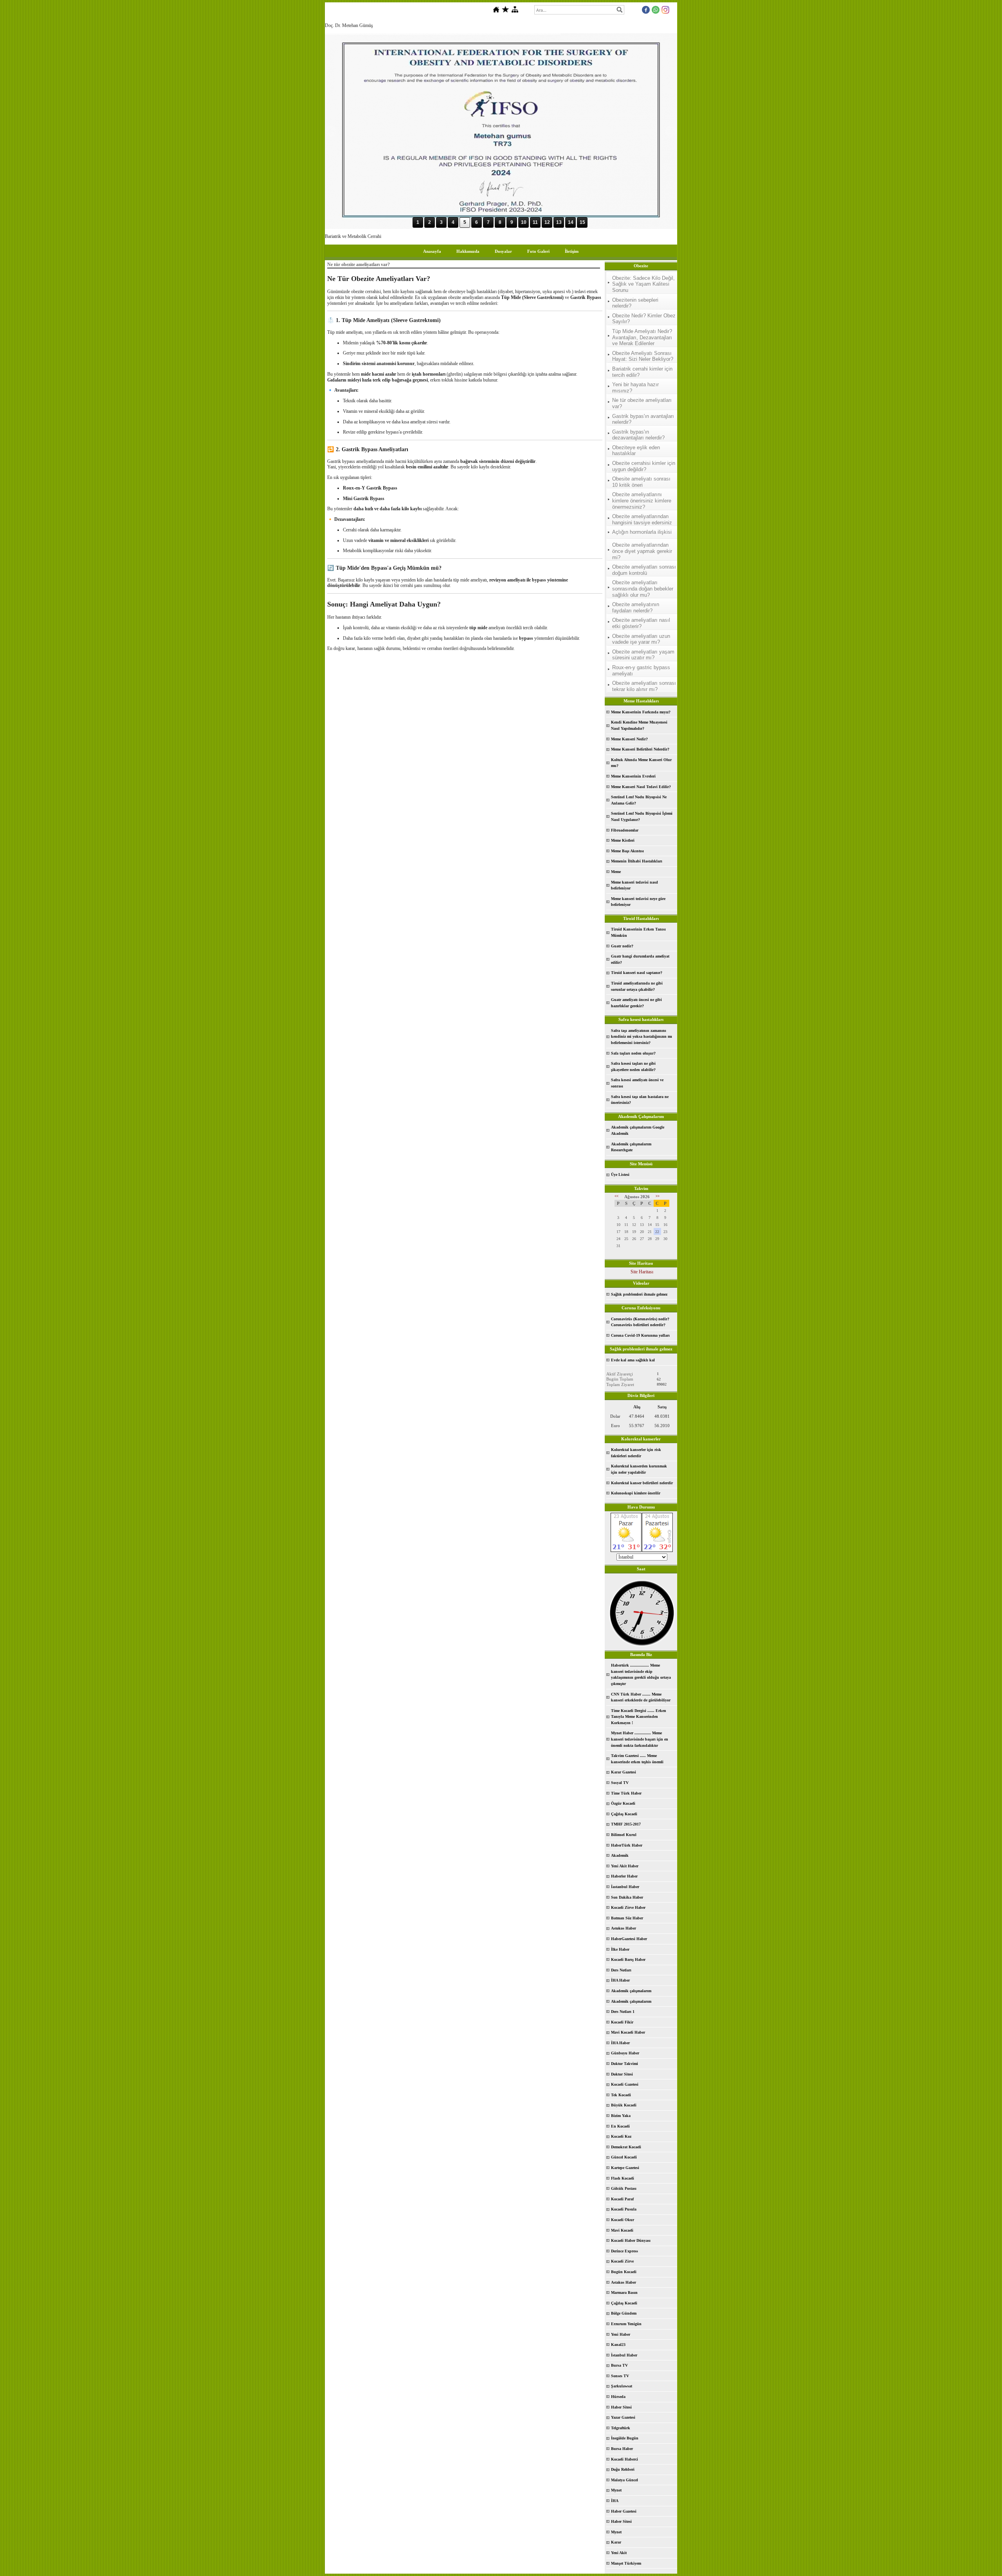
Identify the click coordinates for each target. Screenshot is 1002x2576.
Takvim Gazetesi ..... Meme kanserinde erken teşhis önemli (637, 1759)
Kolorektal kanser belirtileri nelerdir (642, 1483)
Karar (616, 2542)
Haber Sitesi (621, 2407)
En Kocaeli (620, 2126)
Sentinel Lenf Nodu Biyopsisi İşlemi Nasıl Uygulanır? (642, 816)
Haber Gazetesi (624, 2511)
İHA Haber (620, 1980)
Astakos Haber (624, 2282)
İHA (615, 2501)
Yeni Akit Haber (625, 1866)
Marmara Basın (624, 2292)
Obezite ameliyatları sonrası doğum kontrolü (644, 570)
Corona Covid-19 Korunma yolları (640, 1335)
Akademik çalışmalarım (631, 1991)
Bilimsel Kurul (624, 1835)
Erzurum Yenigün (626, 2324)
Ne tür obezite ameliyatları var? (642, 403)
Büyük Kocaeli (624, 2105)
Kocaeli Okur (623, 2220)
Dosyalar (503, 251)
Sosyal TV (620, 1783)
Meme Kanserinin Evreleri (633, 776)
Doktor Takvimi (624, 2064)
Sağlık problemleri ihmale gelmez (639, 1294)
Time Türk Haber (626, 1793)
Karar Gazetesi (624, 1772)
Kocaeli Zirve (622, 2261)
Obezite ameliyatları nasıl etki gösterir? (641, 623)
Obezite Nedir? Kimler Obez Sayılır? (644, 319)
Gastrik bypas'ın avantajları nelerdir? (643, 419)
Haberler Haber (624, 1876)
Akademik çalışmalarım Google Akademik (638, 1130)
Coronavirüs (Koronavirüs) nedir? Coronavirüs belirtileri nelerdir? (640, 1322)
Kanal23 (618, 2345)
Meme (616, 872)
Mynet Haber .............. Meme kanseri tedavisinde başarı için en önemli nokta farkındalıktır (640, 1739)
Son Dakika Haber (627, 1897)
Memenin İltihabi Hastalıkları (637, 861)
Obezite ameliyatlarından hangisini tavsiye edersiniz (642, 519)
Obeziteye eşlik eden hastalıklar (636, 451)
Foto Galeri (538, 251)
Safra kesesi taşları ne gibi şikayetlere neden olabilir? (633, 1067)
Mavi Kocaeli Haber (628, 2032)
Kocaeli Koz (621, 2136)
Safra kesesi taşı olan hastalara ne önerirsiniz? (640, 1100)
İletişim (572, 251)
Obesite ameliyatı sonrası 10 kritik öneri (641, 482)
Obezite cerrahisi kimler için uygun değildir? (644, 466)
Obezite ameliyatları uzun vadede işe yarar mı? (641, 639)
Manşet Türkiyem (626, 2563)
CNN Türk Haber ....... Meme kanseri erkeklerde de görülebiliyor (641, 1697)
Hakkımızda (468, 251)
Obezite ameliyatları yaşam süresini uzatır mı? (643, 655)
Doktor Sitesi (622, 2074)
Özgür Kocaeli (623, 1803)
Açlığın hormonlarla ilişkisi (642, 532)
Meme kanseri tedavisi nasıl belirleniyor (634, 885)
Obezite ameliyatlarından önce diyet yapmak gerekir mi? (642, 551)
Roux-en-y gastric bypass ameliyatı (641, 671)
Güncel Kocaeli (624, 2157)
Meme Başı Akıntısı (627, 851)
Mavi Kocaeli (622, 2230)
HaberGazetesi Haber (629, 1939)
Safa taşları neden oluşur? (633, 1053)
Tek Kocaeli (621, 2095)
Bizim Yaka (621, 2116)
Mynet (616, 2490)
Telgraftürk (621, 2428)
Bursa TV (619, 2365)
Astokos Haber (624, 1928)
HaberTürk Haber (627, 1845)
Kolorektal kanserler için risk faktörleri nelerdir (636, 1453)
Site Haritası (642, 1272)
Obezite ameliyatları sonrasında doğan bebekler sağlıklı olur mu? (643, 589)
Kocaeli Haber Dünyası (631, 2240)
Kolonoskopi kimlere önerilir (636, 1493)
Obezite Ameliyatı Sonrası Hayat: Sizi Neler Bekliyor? (643, 356)
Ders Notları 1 (623, 2012)
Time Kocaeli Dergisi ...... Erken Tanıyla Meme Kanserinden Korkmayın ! (639, 1717)
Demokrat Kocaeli (626, 2147)
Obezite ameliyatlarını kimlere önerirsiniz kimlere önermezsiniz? (642, 500)
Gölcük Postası (624, 2188)
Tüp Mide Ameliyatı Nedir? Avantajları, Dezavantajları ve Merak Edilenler (642, 337)
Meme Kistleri (623, 840)
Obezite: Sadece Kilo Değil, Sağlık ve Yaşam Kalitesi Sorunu (643, 284)
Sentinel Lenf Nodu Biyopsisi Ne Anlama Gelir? (639, 800)
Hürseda (618, 2397)
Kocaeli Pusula (624, 2209)
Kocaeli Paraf (622, 2199)
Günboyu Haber (625, 2053)
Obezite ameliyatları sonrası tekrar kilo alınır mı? (644, 686)
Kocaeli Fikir (622, 2022)
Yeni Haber (621, 2334)
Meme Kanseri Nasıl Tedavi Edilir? (641, 787)
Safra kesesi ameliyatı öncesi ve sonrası (637, 1083)
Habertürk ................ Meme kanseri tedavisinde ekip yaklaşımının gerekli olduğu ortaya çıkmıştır (641, 1674)
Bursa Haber (622, 2449)
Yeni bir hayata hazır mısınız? (635, 388)
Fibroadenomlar (625, 830)
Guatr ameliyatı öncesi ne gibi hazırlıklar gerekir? (636, 1003)
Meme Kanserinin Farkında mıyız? (641, 712)
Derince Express (624, 2251)
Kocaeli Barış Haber (628, 1959)
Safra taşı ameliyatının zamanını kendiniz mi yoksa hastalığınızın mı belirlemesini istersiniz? (642, 1037)
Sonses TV (620, 2376)
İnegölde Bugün (625, 2438)
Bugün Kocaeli (624, 2272)
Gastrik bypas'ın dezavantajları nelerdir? (638, 435)
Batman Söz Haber (627, 1918)
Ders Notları (621, 1970)
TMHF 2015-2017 (626, 1824)
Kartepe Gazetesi (625, 2168)
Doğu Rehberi (623, 2469)
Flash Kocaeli (623, 2178)
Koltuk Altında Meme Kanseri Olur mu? (641, 763)
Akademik (620, 1855)
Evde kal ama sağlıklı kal (633, 1360)
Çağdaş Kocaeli (624, 1814)
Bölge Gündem (624, 2313)
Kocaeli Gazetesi (625, 2084)
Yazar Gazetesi (623, 2417)
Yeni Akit (619, 2553)
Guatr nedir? (622, 946)
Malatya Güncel (624, 2480)
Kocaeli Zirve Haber (628, 1907)
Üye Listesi (620, 1175)
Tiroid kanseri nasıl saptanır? (637, 973)
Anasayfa (432, 251)
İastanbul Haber (625, 1887)
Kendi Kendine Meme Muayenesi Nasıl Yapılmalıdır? (639, 725)
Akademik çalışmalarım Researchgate (631, 1147)
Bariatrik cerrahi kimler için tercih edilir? (642, 372)
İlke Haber (620, 1949)
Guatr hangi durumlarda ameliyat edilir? (640, 959)
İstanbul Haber (624, 2355)
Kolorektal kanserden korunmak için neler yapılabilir (639, 1469)
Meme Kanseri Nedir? (629, 739)
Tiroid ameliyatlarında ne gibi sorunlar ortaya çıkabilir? (637, 986)
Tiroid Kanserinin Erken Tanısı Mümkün (638, 932)
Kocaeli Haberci (624, 2459)
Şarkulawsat (622, 2386)
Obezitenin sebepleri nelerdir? (635, 303)
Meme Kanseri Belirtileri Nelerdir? (640, 749)
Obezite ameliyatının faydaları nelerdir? (636, 608)
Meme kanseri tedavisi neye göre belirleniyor (638, 902)
